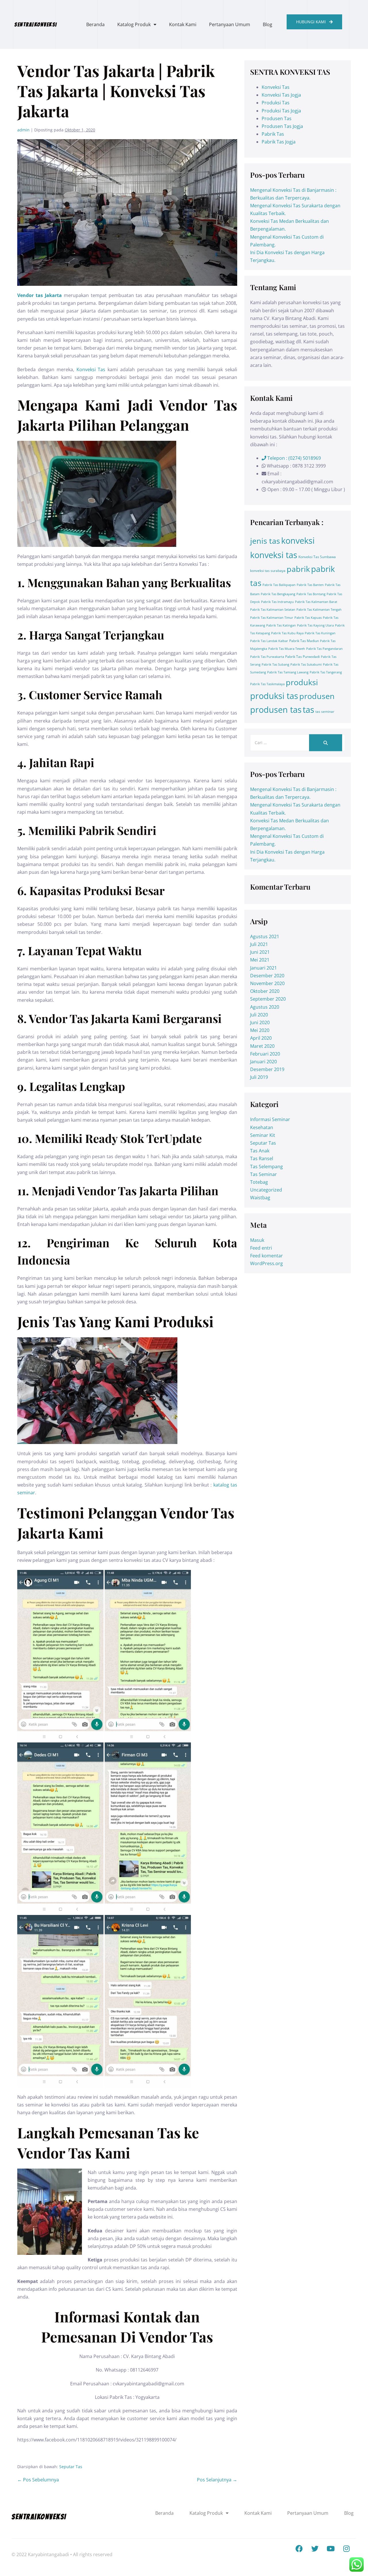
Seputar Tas (71, 2467)
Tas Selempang (267, 1167)
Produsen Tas (277, 118)
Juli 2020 (259, 1015)
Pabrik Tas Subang (275, 664)
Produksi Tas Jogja (281, 111)
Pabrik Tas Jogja (279, 142)
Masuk (257, 1240)
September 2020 (268, 999)
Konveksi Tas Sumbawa (317, 557)
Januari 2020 (263, 1062)
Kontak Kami (183, 24)
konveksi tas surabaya (268, 571)
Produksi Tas (276, 103)
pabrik (298, 569)
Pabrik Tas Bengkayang (278, 594)
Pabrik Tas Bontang (311, 594)
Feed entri (261, 1248)
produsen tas (276, 710)
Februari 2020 (265, 1054)
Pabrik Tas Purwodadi (302, 657)
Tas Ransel (262, 1158)
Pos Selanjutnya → (217, 2480)
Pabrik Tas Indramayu (277, 602)
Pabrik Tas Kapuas (308, 618)
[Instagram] (346, 2549)
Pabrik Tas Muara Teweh (287, 649)
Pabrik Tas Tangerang (326, 672)
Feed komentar (267, 1256)
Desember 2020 (267, 976)
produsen (317, 696)
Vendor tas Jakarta (40, 295)
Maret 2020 (262, 1046)
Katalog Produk (134, 24)
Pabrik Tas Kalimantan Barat (316, 602)
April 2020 (261, 1038)
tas (308, 710)
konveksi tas (274, 555)
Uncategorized (266, 1190)
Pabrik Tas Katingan (281, 625)
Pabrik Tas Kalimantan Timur (272, 618)
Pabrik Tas (273, 134)
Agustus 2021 (265, 936)
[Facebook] (299, 2549)
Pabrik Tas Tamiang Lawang (288, 672)
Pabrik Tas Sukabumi (306, 664)
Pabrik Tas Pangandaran (324, 649)
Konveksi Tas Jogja (281, 95)
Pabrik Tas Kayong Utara (315, 625)
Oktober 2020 (265, 991)
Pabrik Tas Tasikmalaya (267, 684)
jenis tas (265, 541)
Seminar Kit (263, 1135)
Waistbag (260, 1198)
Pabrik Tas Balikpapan (279, 585)
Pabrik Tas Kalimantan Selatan (273, 610)
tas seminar (325, 711)
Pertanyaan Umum (230, 24)
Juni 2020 (260, 1022)
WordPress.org (267, 1263)
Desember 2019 (267, 1069)
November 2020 (267, 983)
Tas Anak (260, 1151)
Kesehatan (262, 1127)
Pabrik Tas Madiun (304, 641)
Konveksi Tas (91, 369)
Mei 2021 (260, 960)
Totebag (259, 1182)
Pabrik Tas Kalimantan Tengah (319, 610)
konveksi (298, 541)
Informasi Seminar (270, 1119)
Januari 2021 (263, 968)
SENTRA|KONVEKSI (36, 24)
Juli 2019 (259, 1077)
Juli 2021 (259, 944)
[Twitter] (315, 2549)
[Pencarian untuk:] (298, 742)
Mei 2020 (260, 1030)
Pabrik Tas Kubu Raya (287, 633)
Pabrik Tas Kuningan (320, 633)
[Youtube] (331, 2549)
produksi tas (274, 696)
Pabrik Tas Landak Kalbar (269, 641)
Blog (268, 24)
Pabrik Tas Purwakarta (267, 657)
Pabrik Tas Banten (310, 585)
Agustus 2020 (265, 1007)
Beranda (95, 24)
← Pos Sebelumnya (38, 2480)
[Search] (326, 743)
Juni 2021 (260, 952)
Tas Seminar (263, 1174)
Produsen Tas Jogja (282, 126)
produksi (302, 682)
